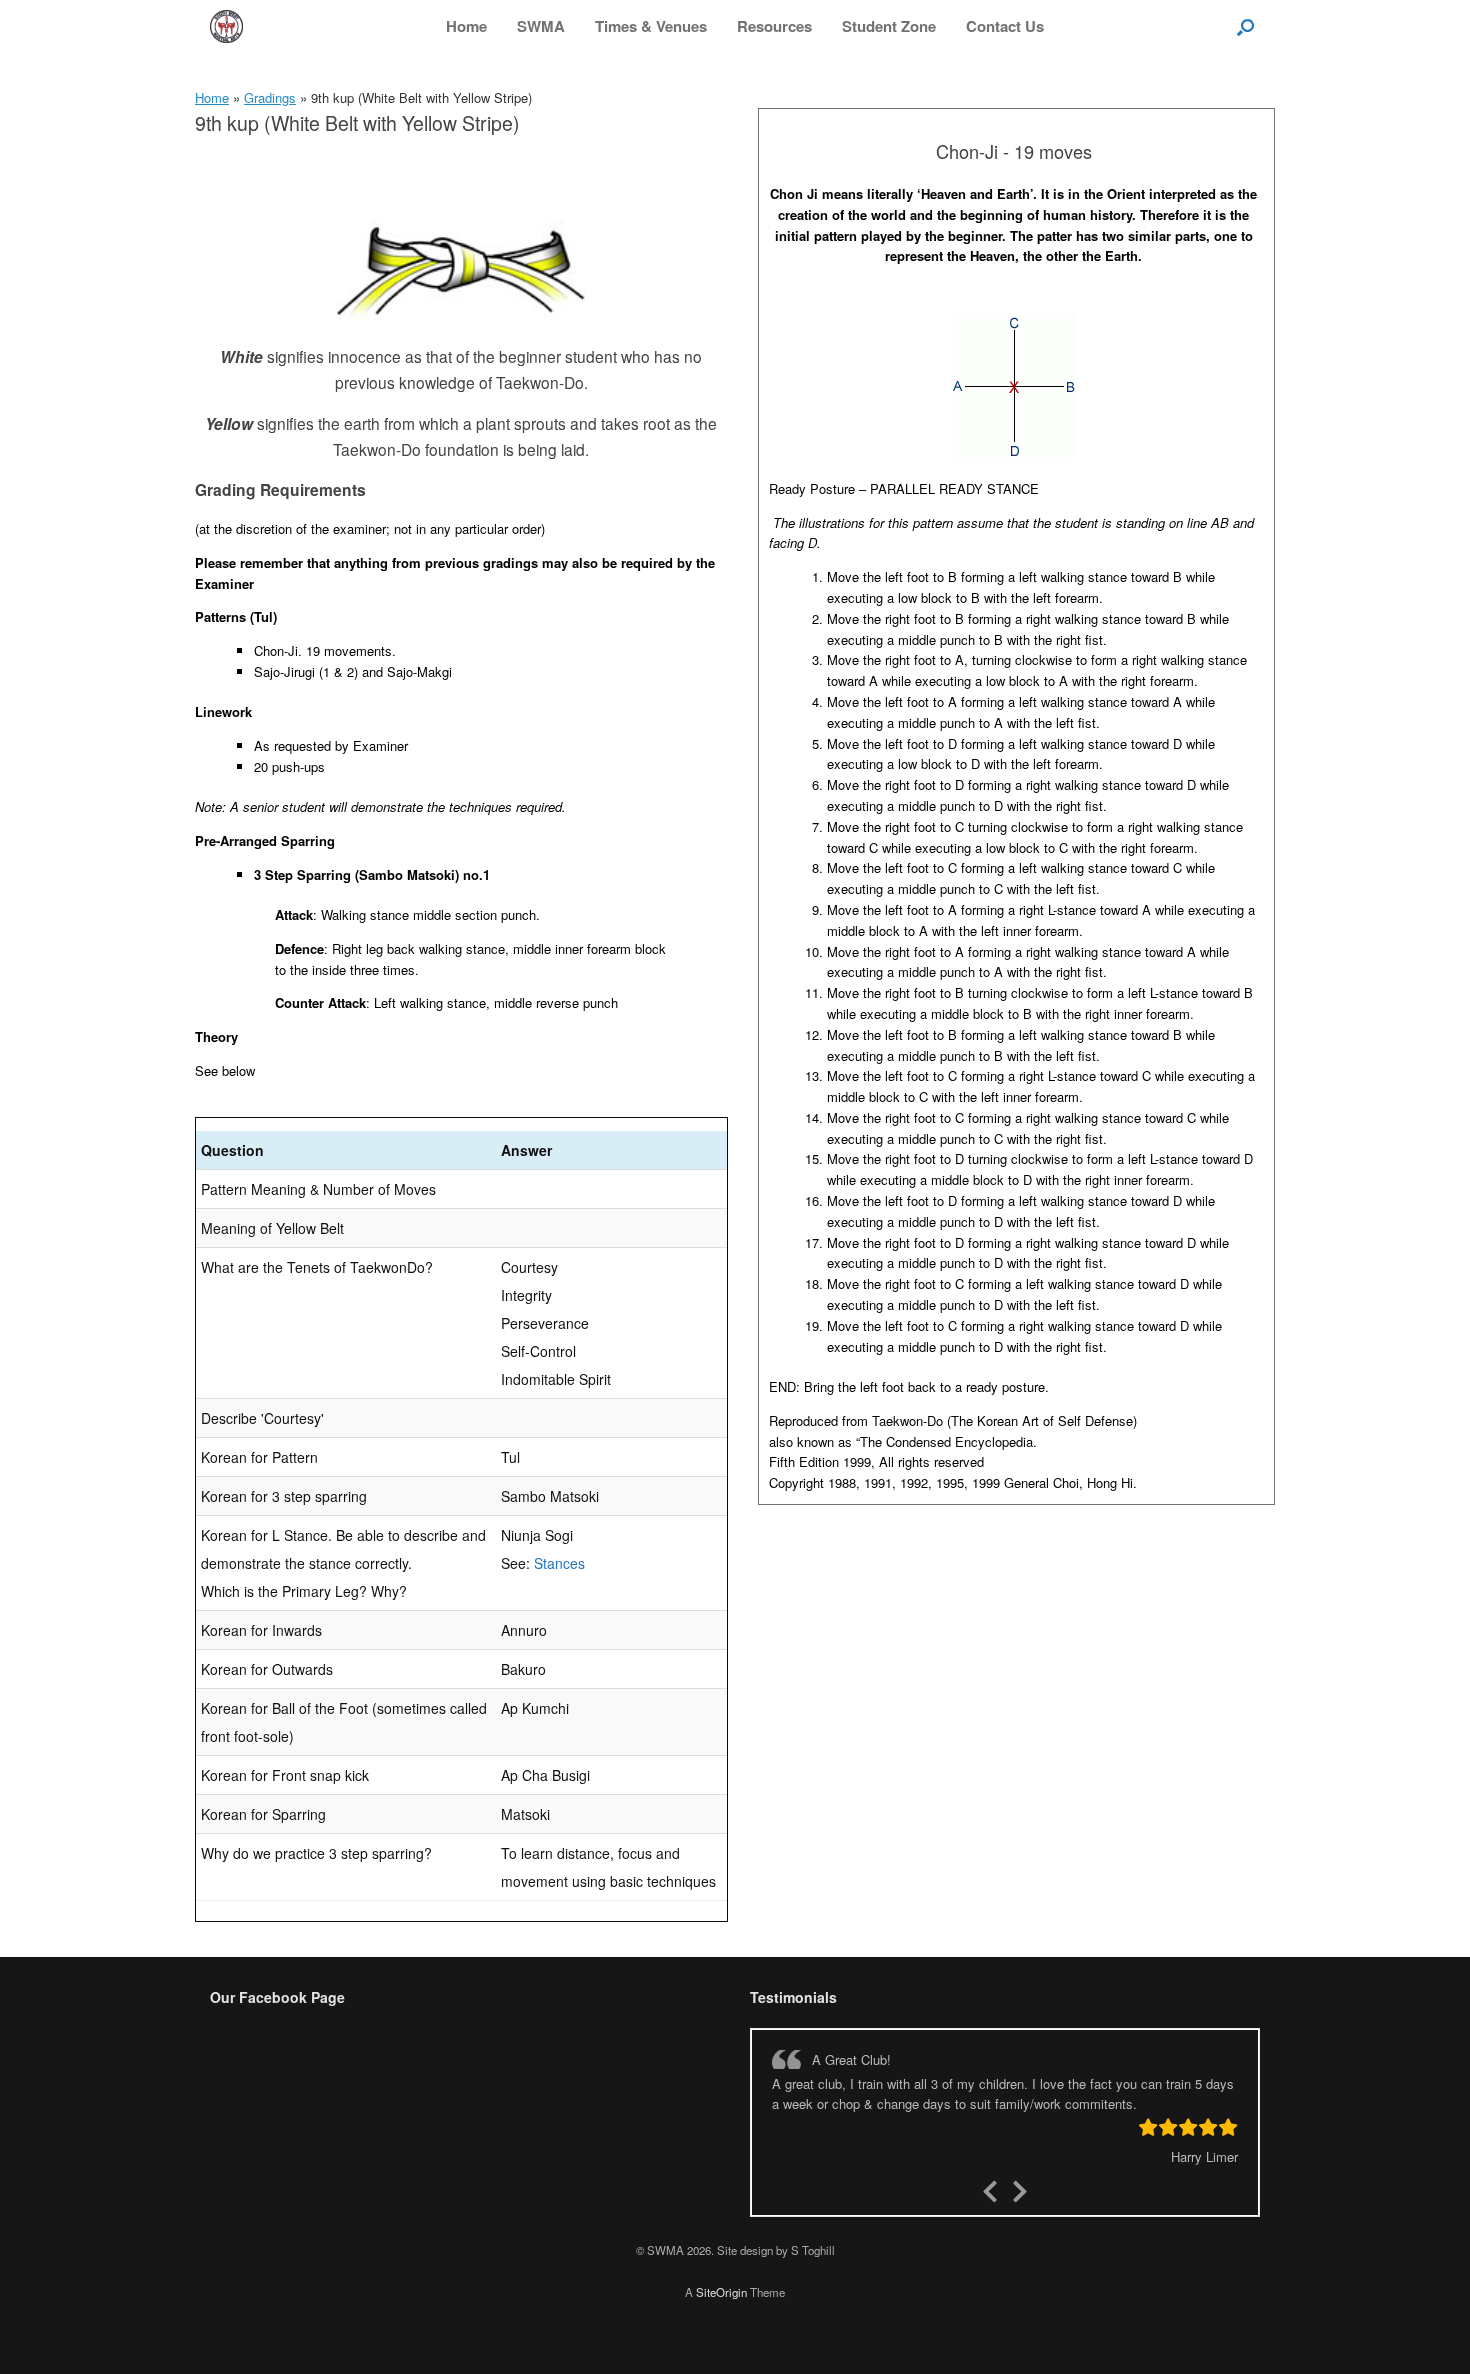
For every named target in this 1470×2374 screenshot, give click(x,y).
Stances (559, 1563)
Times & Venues (651, 26)
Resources (774, 26)
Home (466, 26)
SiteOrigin (721, 2292)
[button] (1245, 26)
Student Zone (889, 26)
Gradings (270, 97)
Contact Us (1005, 26)
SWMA (541, 26)
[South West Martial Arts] (226, 26)
